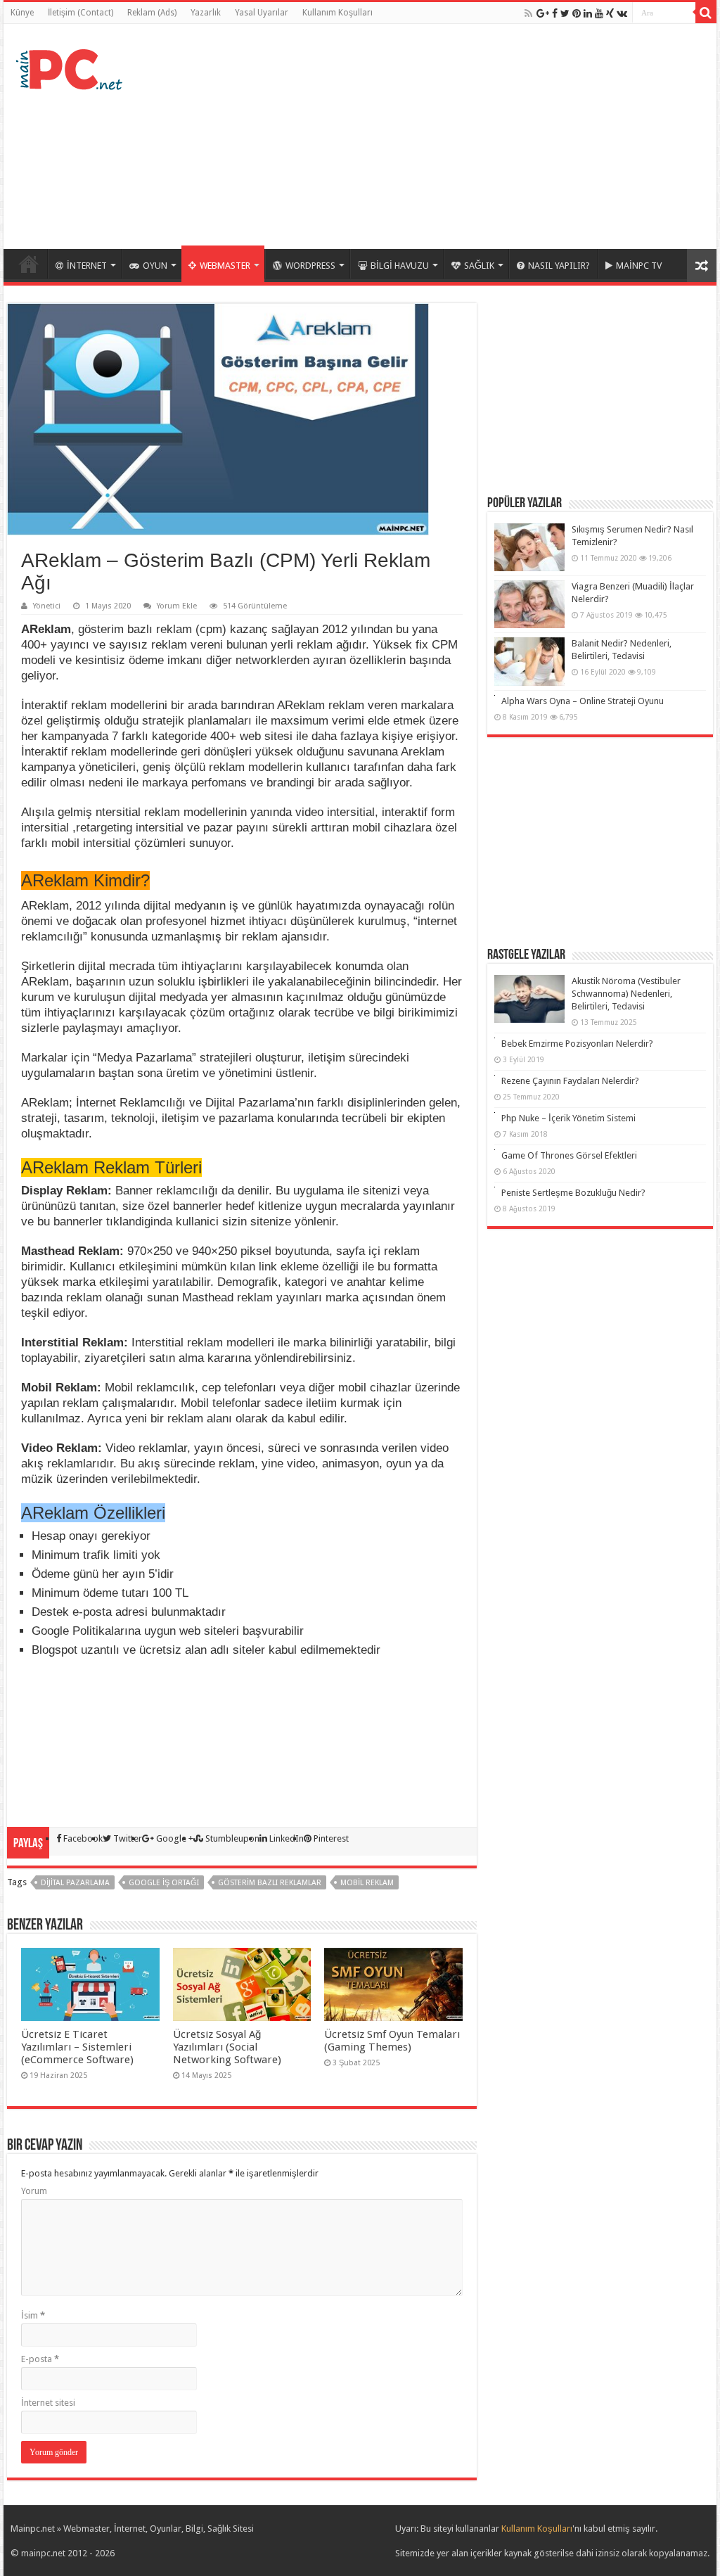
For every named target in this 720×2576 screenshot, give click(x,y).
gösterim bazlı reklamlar (270, 1883)
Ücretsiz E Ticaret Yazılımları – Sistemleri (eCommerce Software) (77, 2047)
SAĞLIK (479, 266)
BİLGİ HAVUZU (400, 266)
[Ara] (706, 13)
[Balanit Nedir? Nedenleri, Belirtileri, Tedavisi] (529, 661)
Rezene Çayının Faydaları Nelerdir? (570, 1081)
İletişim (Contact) (81, 13)
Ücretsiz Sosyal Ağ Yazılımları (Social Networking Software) (227, 2047)
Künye (22, 13)
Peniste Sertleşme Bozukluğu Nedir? (573, 1193)
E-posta (40, 2359)
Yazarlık (206, 13)
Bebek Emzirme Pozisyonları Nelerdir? (577, 1044)
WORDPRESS (310, 266)
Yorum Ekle (177, 606)
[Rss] (528, 13)
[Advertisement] (450, 136)
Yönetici (47, 606)
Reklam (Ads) (152, 13)
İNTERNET (87, 266)
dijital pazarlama (75, 1883)
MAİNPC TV (639, 266)
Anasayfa (29, 264)
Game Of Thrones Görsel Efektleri (569, 1155)
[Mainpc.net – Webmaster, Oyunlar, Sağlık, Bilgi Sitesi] (70, 67)
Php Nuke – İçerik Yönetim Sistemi (568, 1118)
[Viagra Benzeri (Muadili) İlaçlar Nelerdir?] (529, 604)
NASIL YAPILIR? (559, 266)
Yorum (34, 2191)
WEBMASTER (225, 266)
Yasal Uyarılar (262, 13)
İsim (33, 2315)
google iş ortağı (164, 1883)
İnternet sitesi (48, 2403)
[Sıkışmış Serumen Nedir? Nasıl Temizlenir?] (529, 547)
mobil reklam (367, 1883)
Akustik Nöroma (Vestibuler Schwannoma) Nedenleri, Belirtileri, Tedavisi (626, 994)
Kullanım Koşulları (337, 13)
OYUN (155, 266)
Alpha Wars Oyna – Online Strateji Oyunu (583, 701)
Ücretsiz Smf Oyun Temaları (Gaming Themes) (392, 2041)
